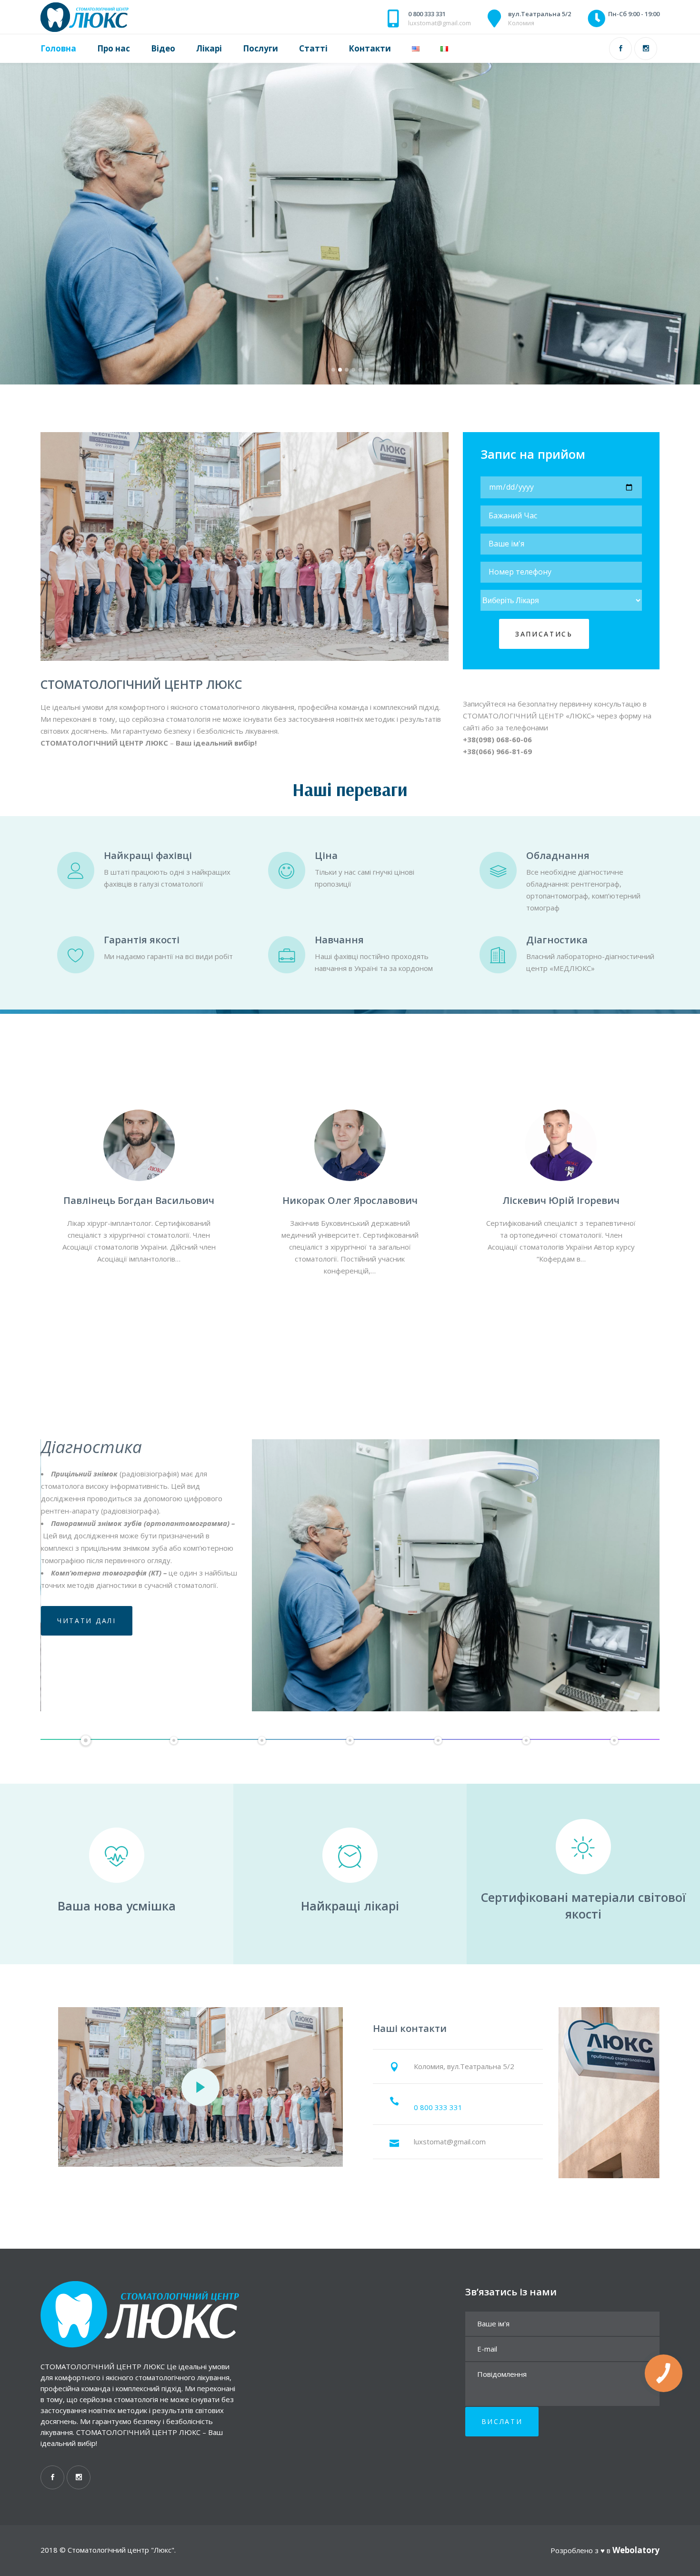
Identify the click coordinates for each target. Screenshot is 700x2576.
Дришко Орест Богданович (350, 1200)
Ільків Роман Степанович (139, 1200)
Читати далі (87, 1580)
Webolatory (636, 2550)
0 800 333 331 (427, 14)
